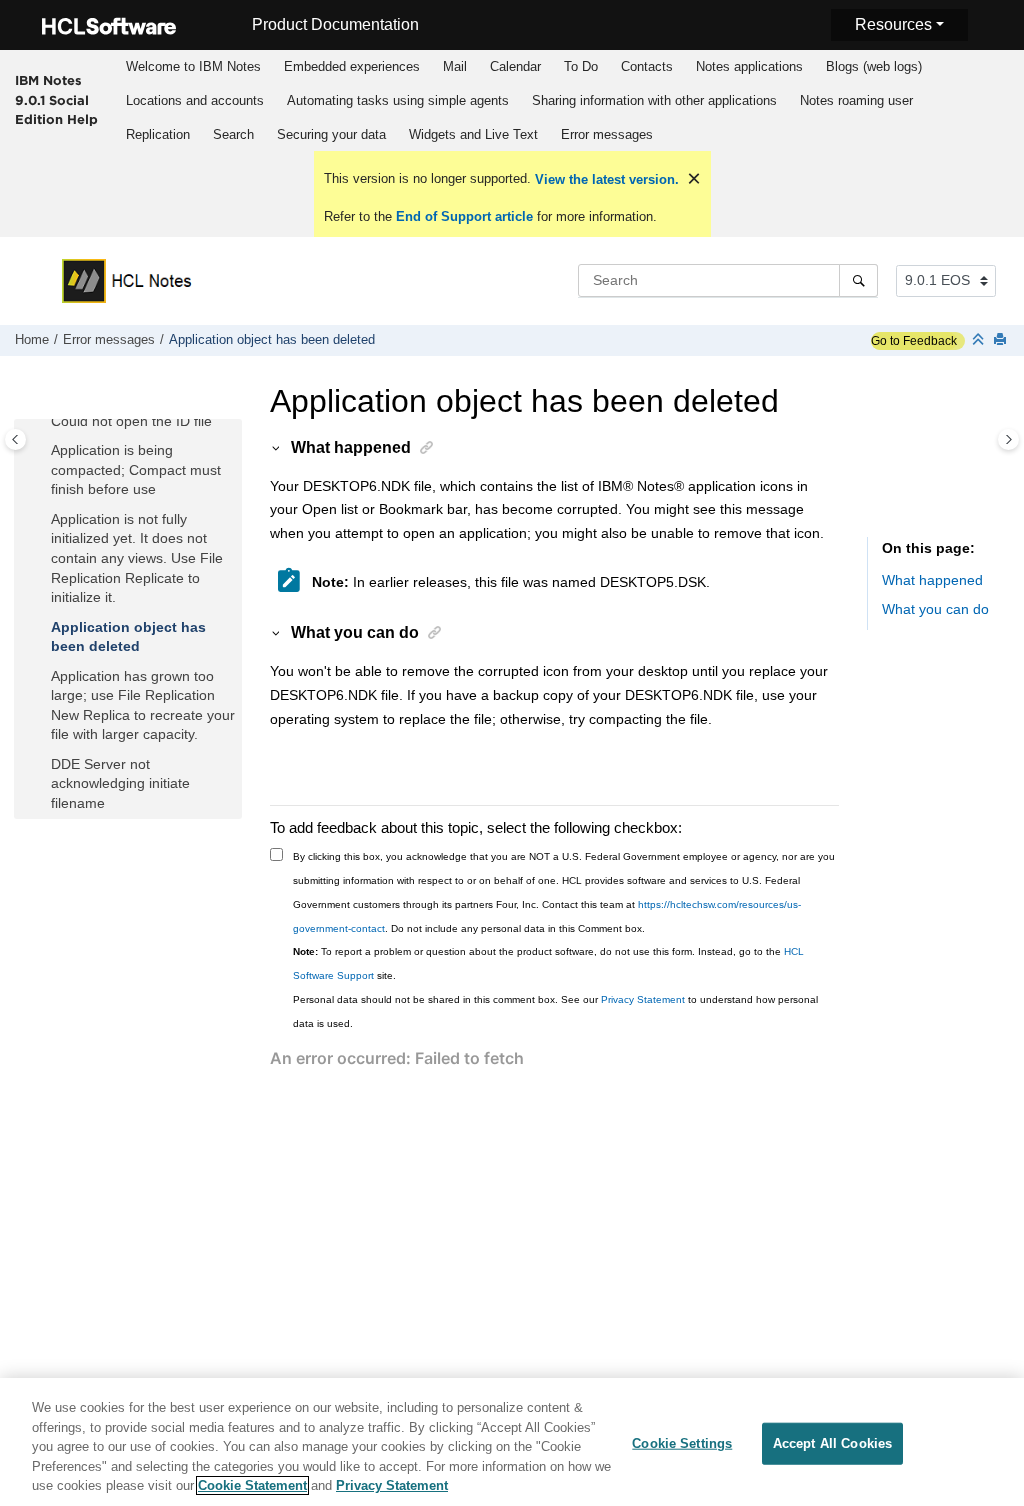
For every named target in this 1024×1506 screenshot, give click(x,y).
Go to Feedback (914, 341)
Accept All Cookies (832, 1443)
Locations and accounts (195, 100)
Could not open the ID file (131, 421)
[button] (43, 422)
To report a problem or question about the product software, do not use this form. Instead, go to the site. (548, 963)
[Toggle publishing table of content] (15, 439)
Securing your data (331, 134)
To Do (581, 66)
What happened (932, 580)
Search (233, 134)
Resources (893, 24)
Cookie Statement (252, 1485)
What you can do (935, 609)
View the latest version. (605, 179)
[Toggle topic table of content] (1008, 439)
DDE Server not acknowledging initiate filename (120, 783)
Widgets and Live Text (473, 134)
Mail (455, 66)
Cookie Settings (682, 1443)
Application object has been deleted (272, 340)
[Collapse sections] (980, 340)
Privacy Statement (643, 999)
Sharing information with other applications (654, 100)
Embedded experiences (352, 66)
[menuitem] (193, 67)
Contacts (647, 66)
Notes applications (749, 66)
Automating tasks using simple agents (398, 100)
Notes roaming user (856, 100)
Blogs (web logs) (874, 66)
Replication (158, 134)
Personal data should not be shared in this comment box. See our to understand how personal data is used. (555, 1011)
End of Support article (464, 216)
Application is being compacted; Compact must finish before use (136, 469)
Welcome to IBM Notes (193, 66)
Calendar (515, 66)
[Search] (858, 280)
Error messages (607, 134)
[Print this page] (1002, 340)
